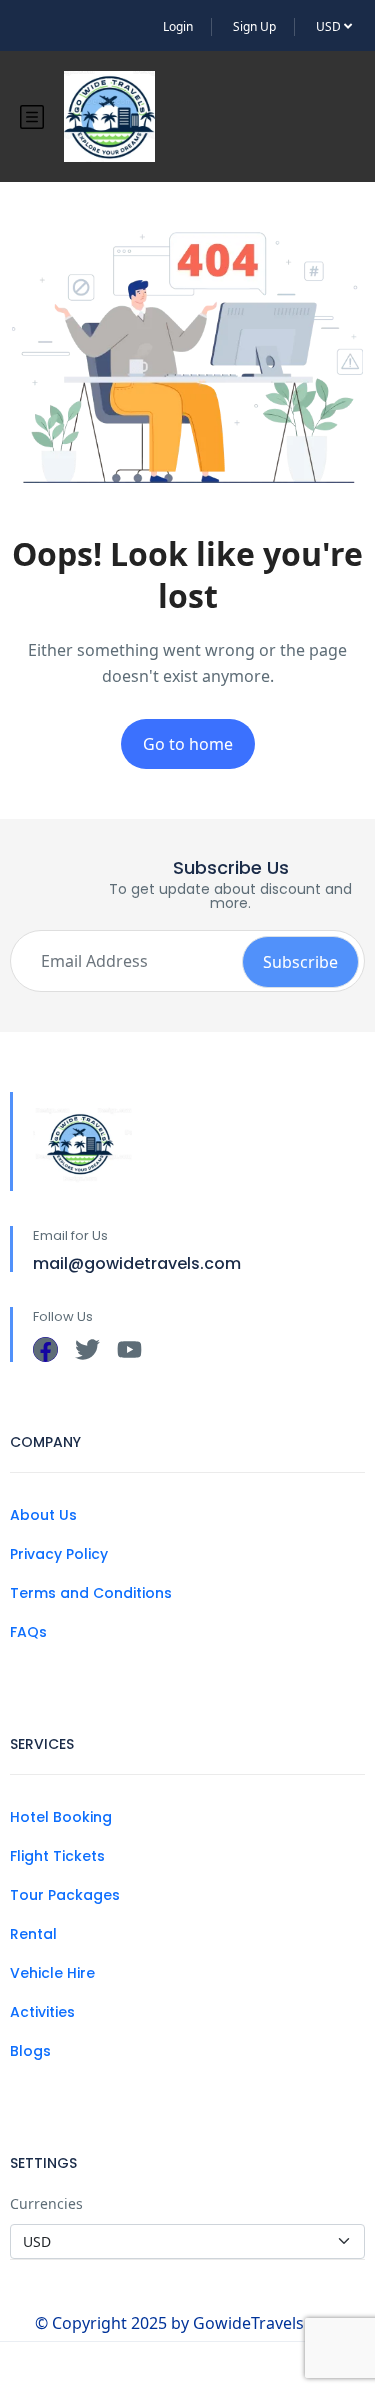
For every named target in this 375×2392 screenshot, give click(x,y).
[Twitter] (87, 1349)
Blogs (30, 2051)
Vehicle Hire (52, 1973)
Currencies (46, 2203)
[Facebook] (45, 1349)
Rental (33, 1934)
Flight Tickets (57, 1856)
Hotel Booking (61, 1817)
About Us (43, 1515)
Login (178, 26)
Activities (42, 2012)
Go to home (188, 744)
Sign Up (254, 26)
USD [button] (330, 26)
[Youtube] (129, 1349)
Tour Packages (65, 1895)
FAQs (28, 1632)
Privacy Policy (59, 1554)
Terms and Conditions (91, 1593)
